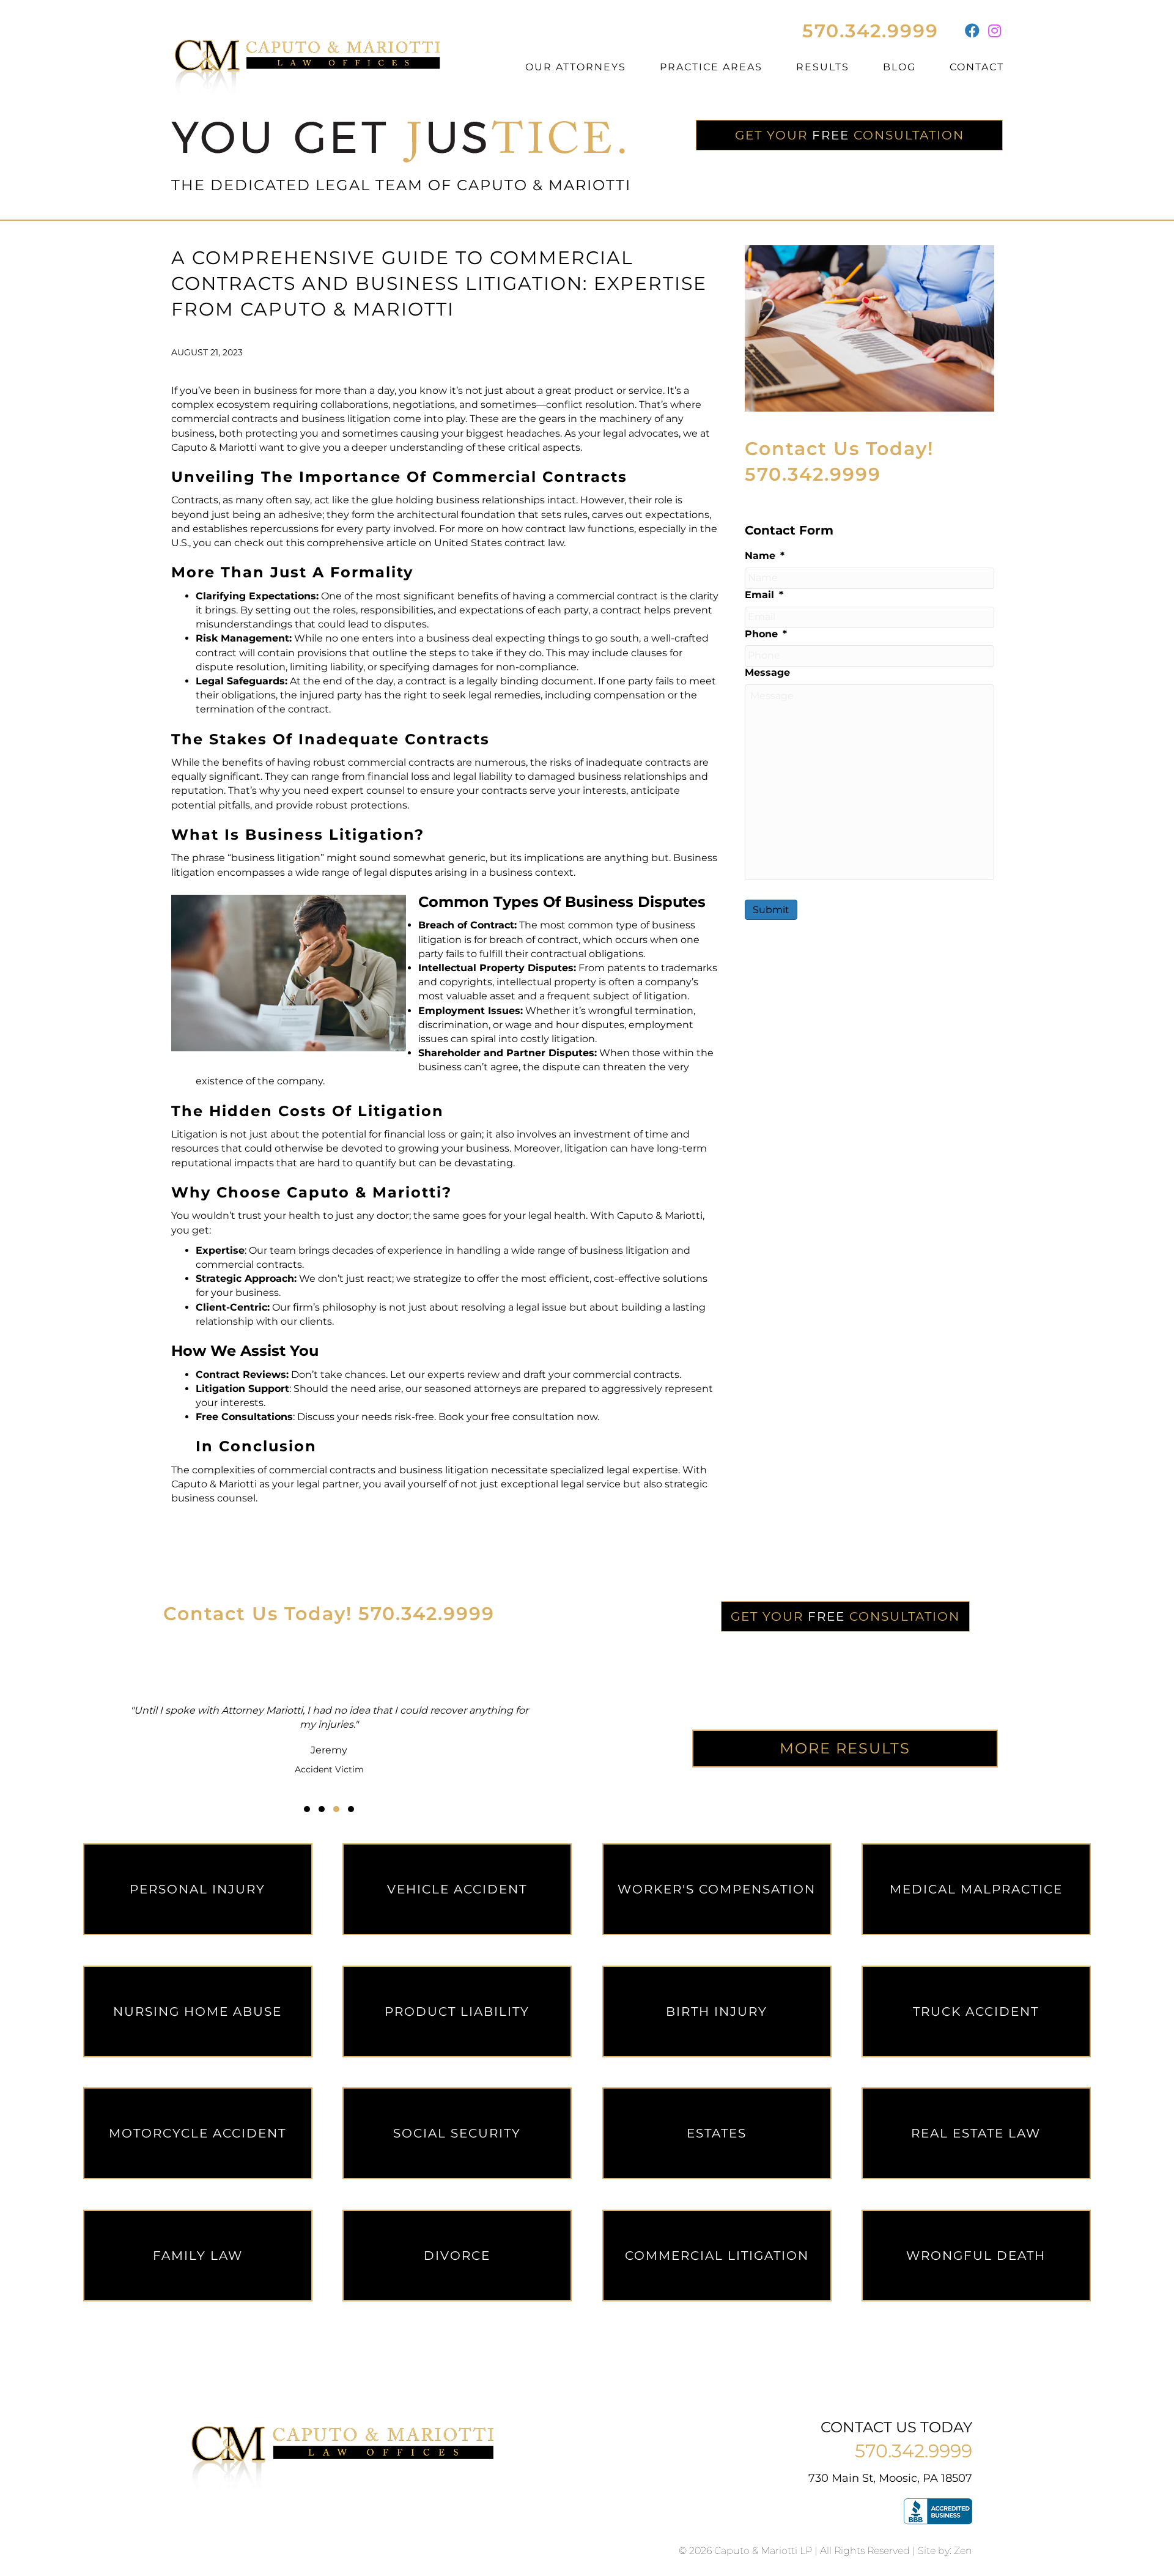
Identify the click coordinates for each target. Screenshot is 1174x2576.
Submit (771, 910)
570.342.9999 (870, 31)
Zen (963, 2551)
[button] (307, 1809)
